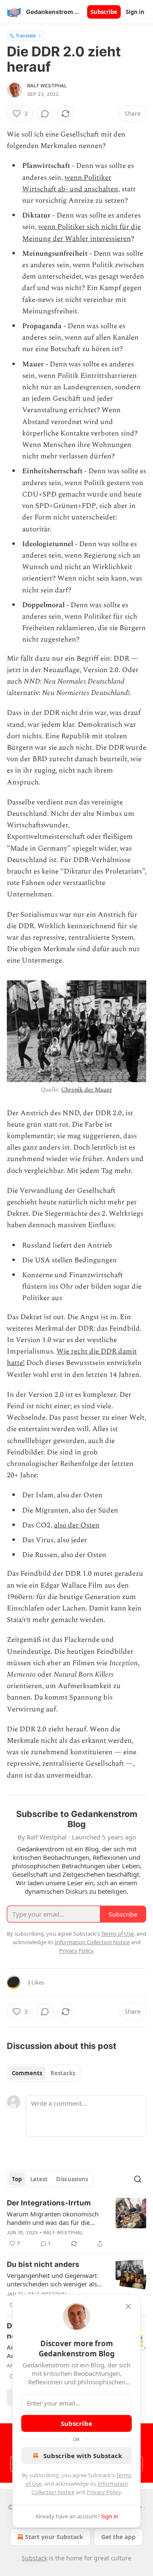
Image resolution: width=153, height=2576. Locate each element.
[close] (128, 2306)
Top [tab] (17, 2179)
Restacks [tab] (63, 2073)
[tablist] (44, 2073)
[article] (76, 2223)
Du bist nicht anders (43, 2264)
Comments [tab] (27, 2073)
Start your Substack (54, 2537)
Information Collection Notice (92, 1942)
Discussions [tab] (72, 2179)
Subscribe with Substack (83, 2456)
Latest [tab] (39, 2179)
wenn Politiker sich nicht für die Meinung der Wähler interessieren (81, 233)
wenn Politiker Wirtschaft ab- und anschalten (70, 183)
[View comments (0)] (45, 114)
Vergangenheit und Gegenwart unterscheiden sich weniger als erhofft (52, 2280)
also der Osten (77, 1525)
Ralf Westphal (47, 86)
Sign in (135, 12)
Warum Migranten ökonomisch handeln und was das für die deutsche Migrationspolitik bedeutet (53, 2218)
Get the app (118, 2537)
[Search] (138, 2179)
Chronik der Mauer (86, 1090)
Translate (26, 35)
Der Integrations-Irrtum (49, 2203)
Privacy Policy (104, 2492)
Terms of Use (118, 1934)
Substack (34, 2558)
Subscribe (104, 12)
